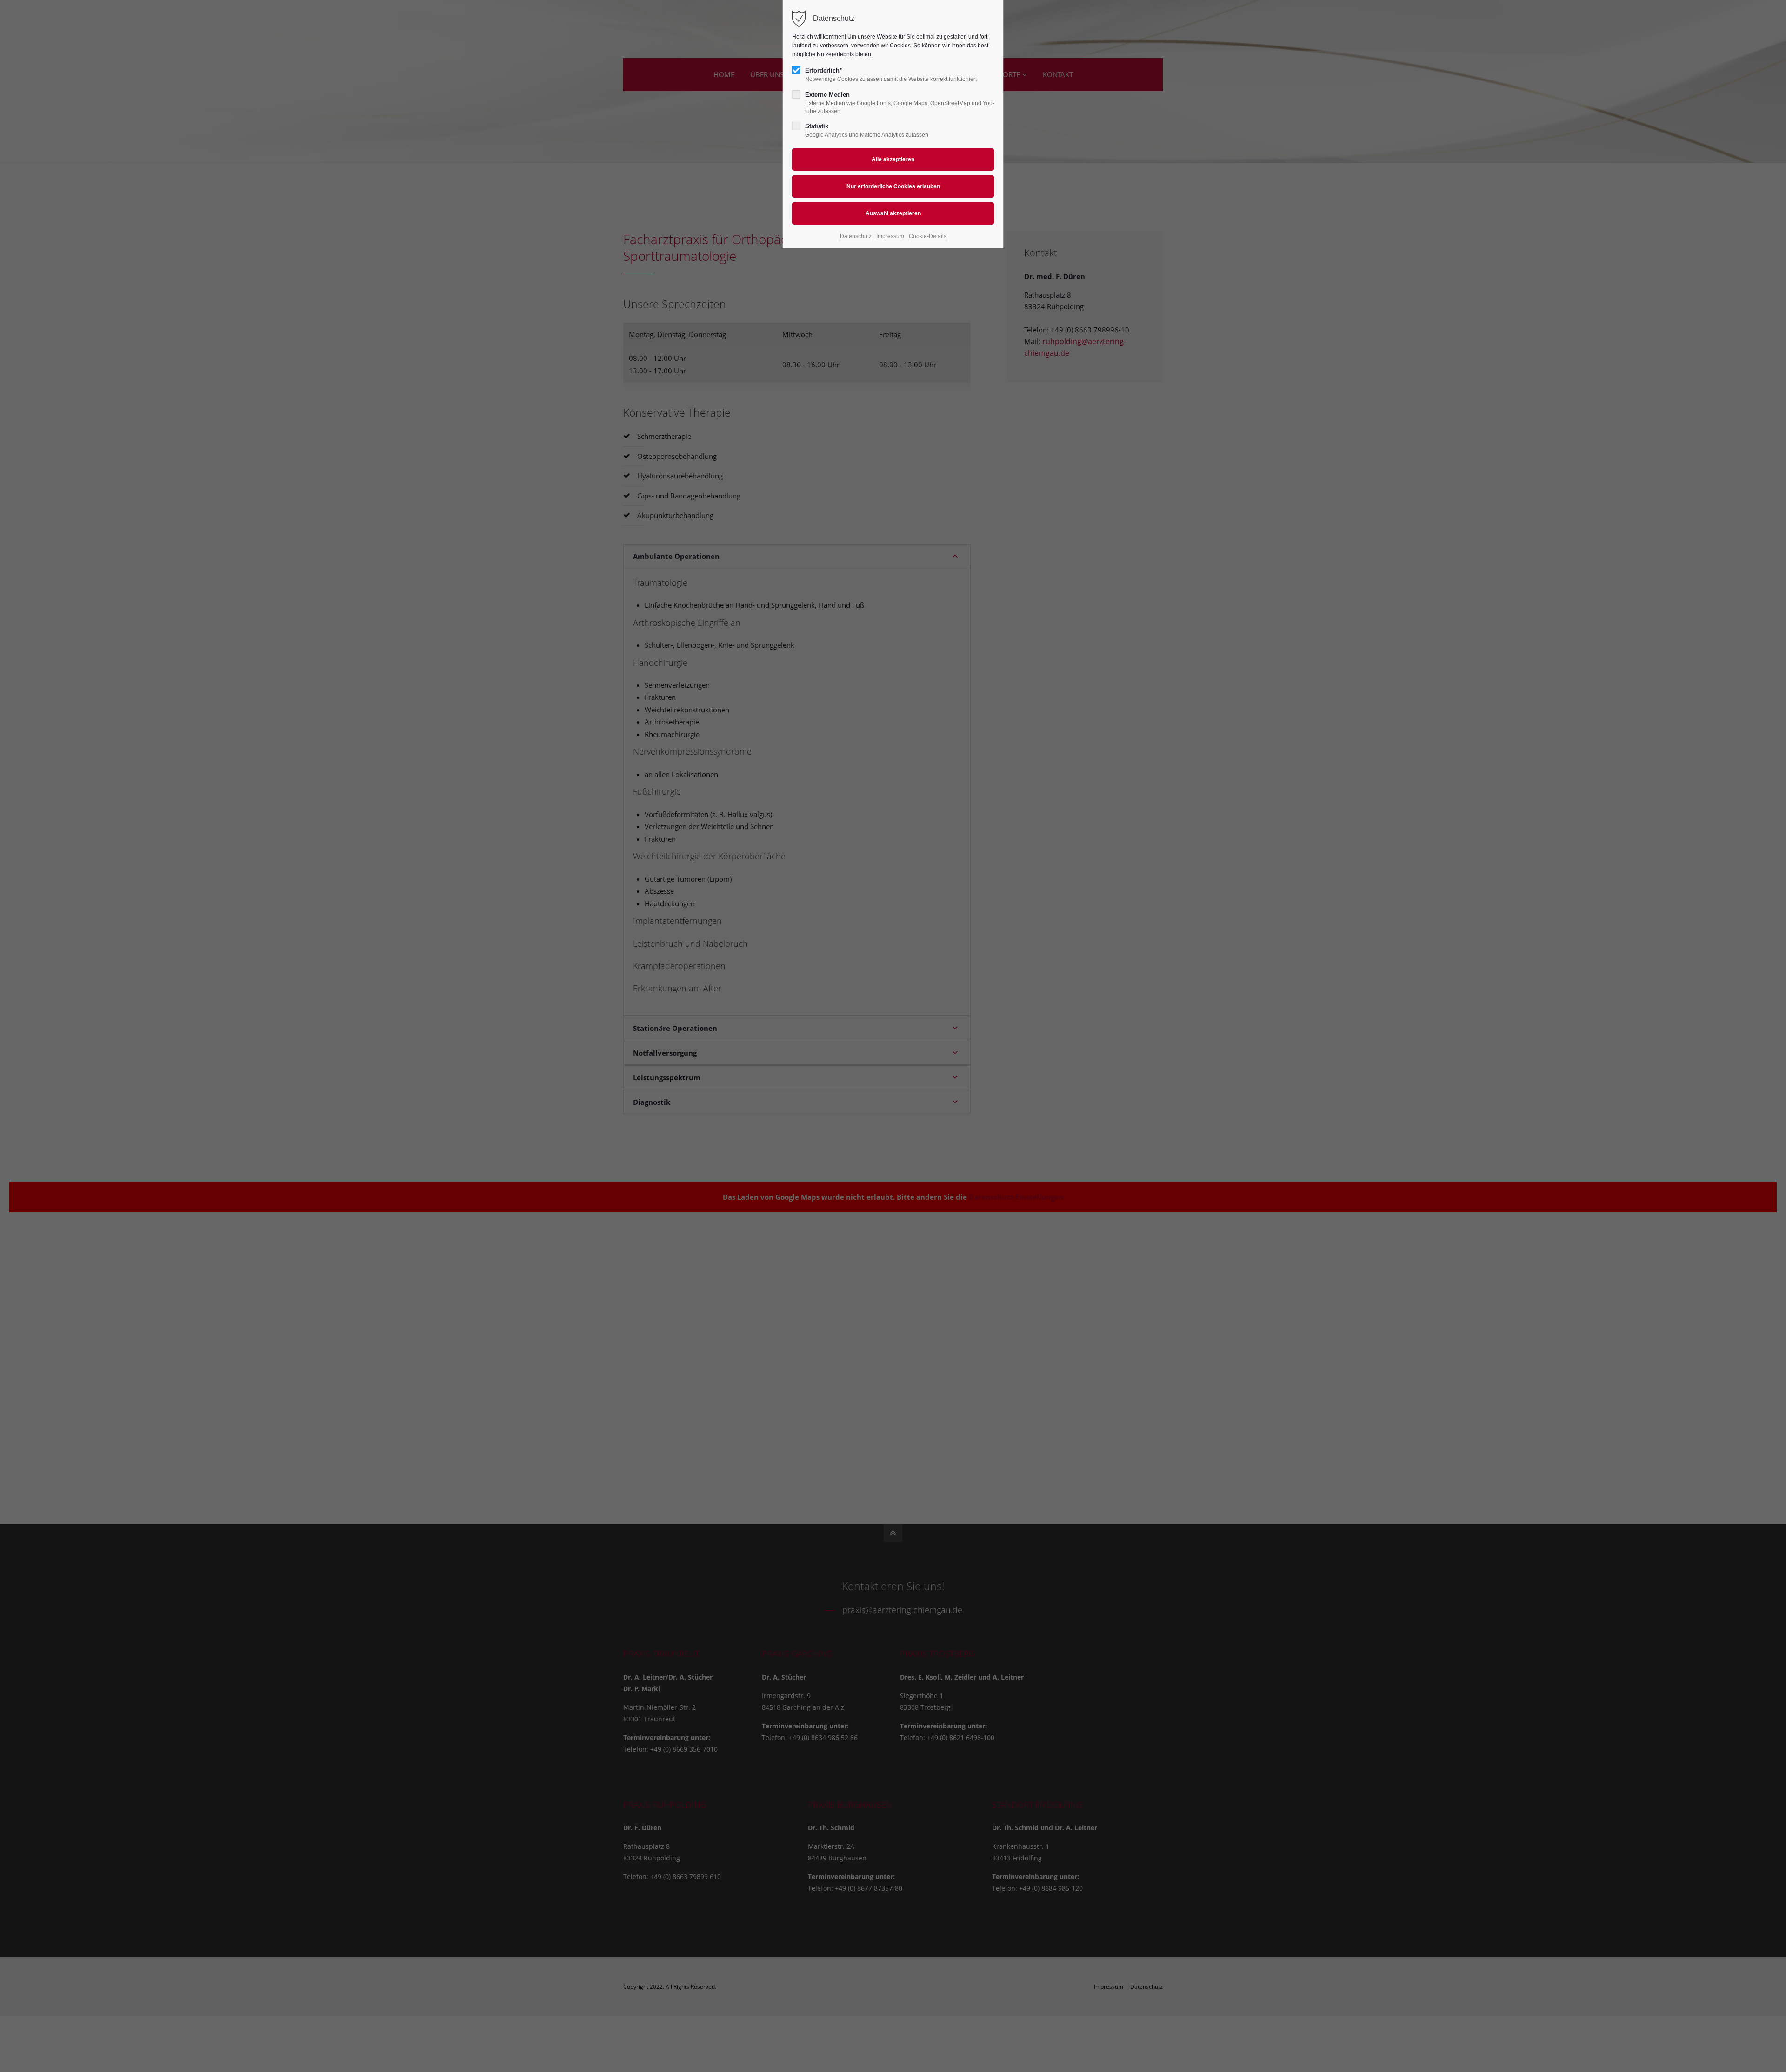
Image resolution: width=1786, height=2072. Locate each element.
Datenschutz (856, 236)
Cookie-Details (928, 236)
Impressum (890, 236)
